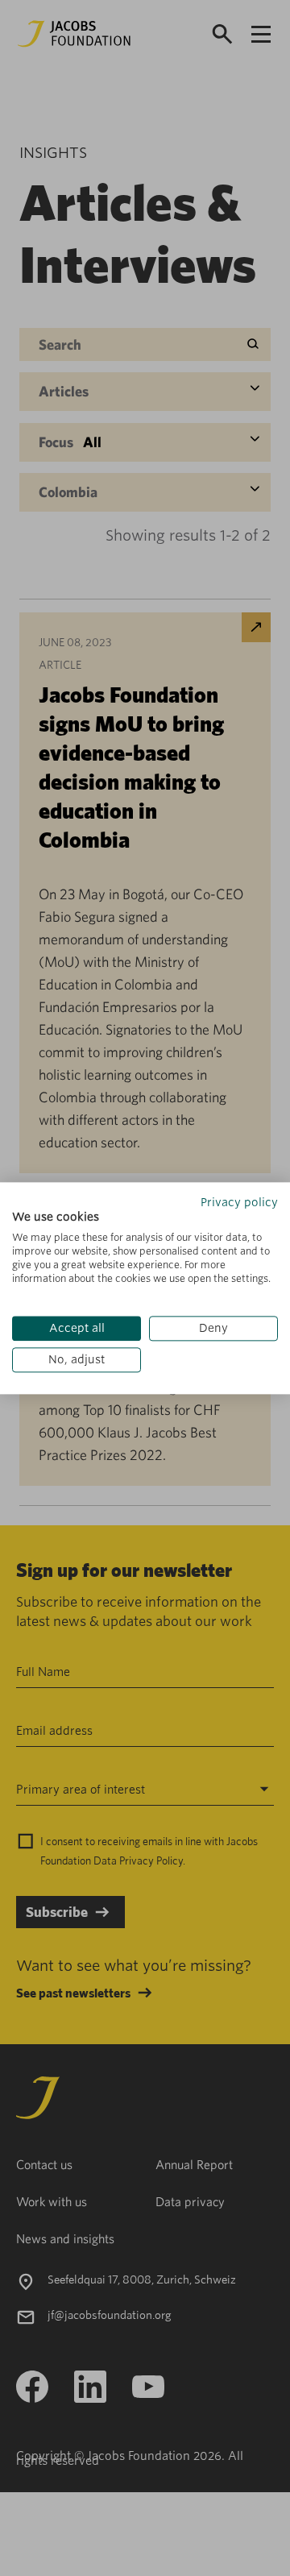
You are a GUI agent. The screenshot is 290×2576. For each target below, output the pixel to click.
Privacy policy (239, 1202)
